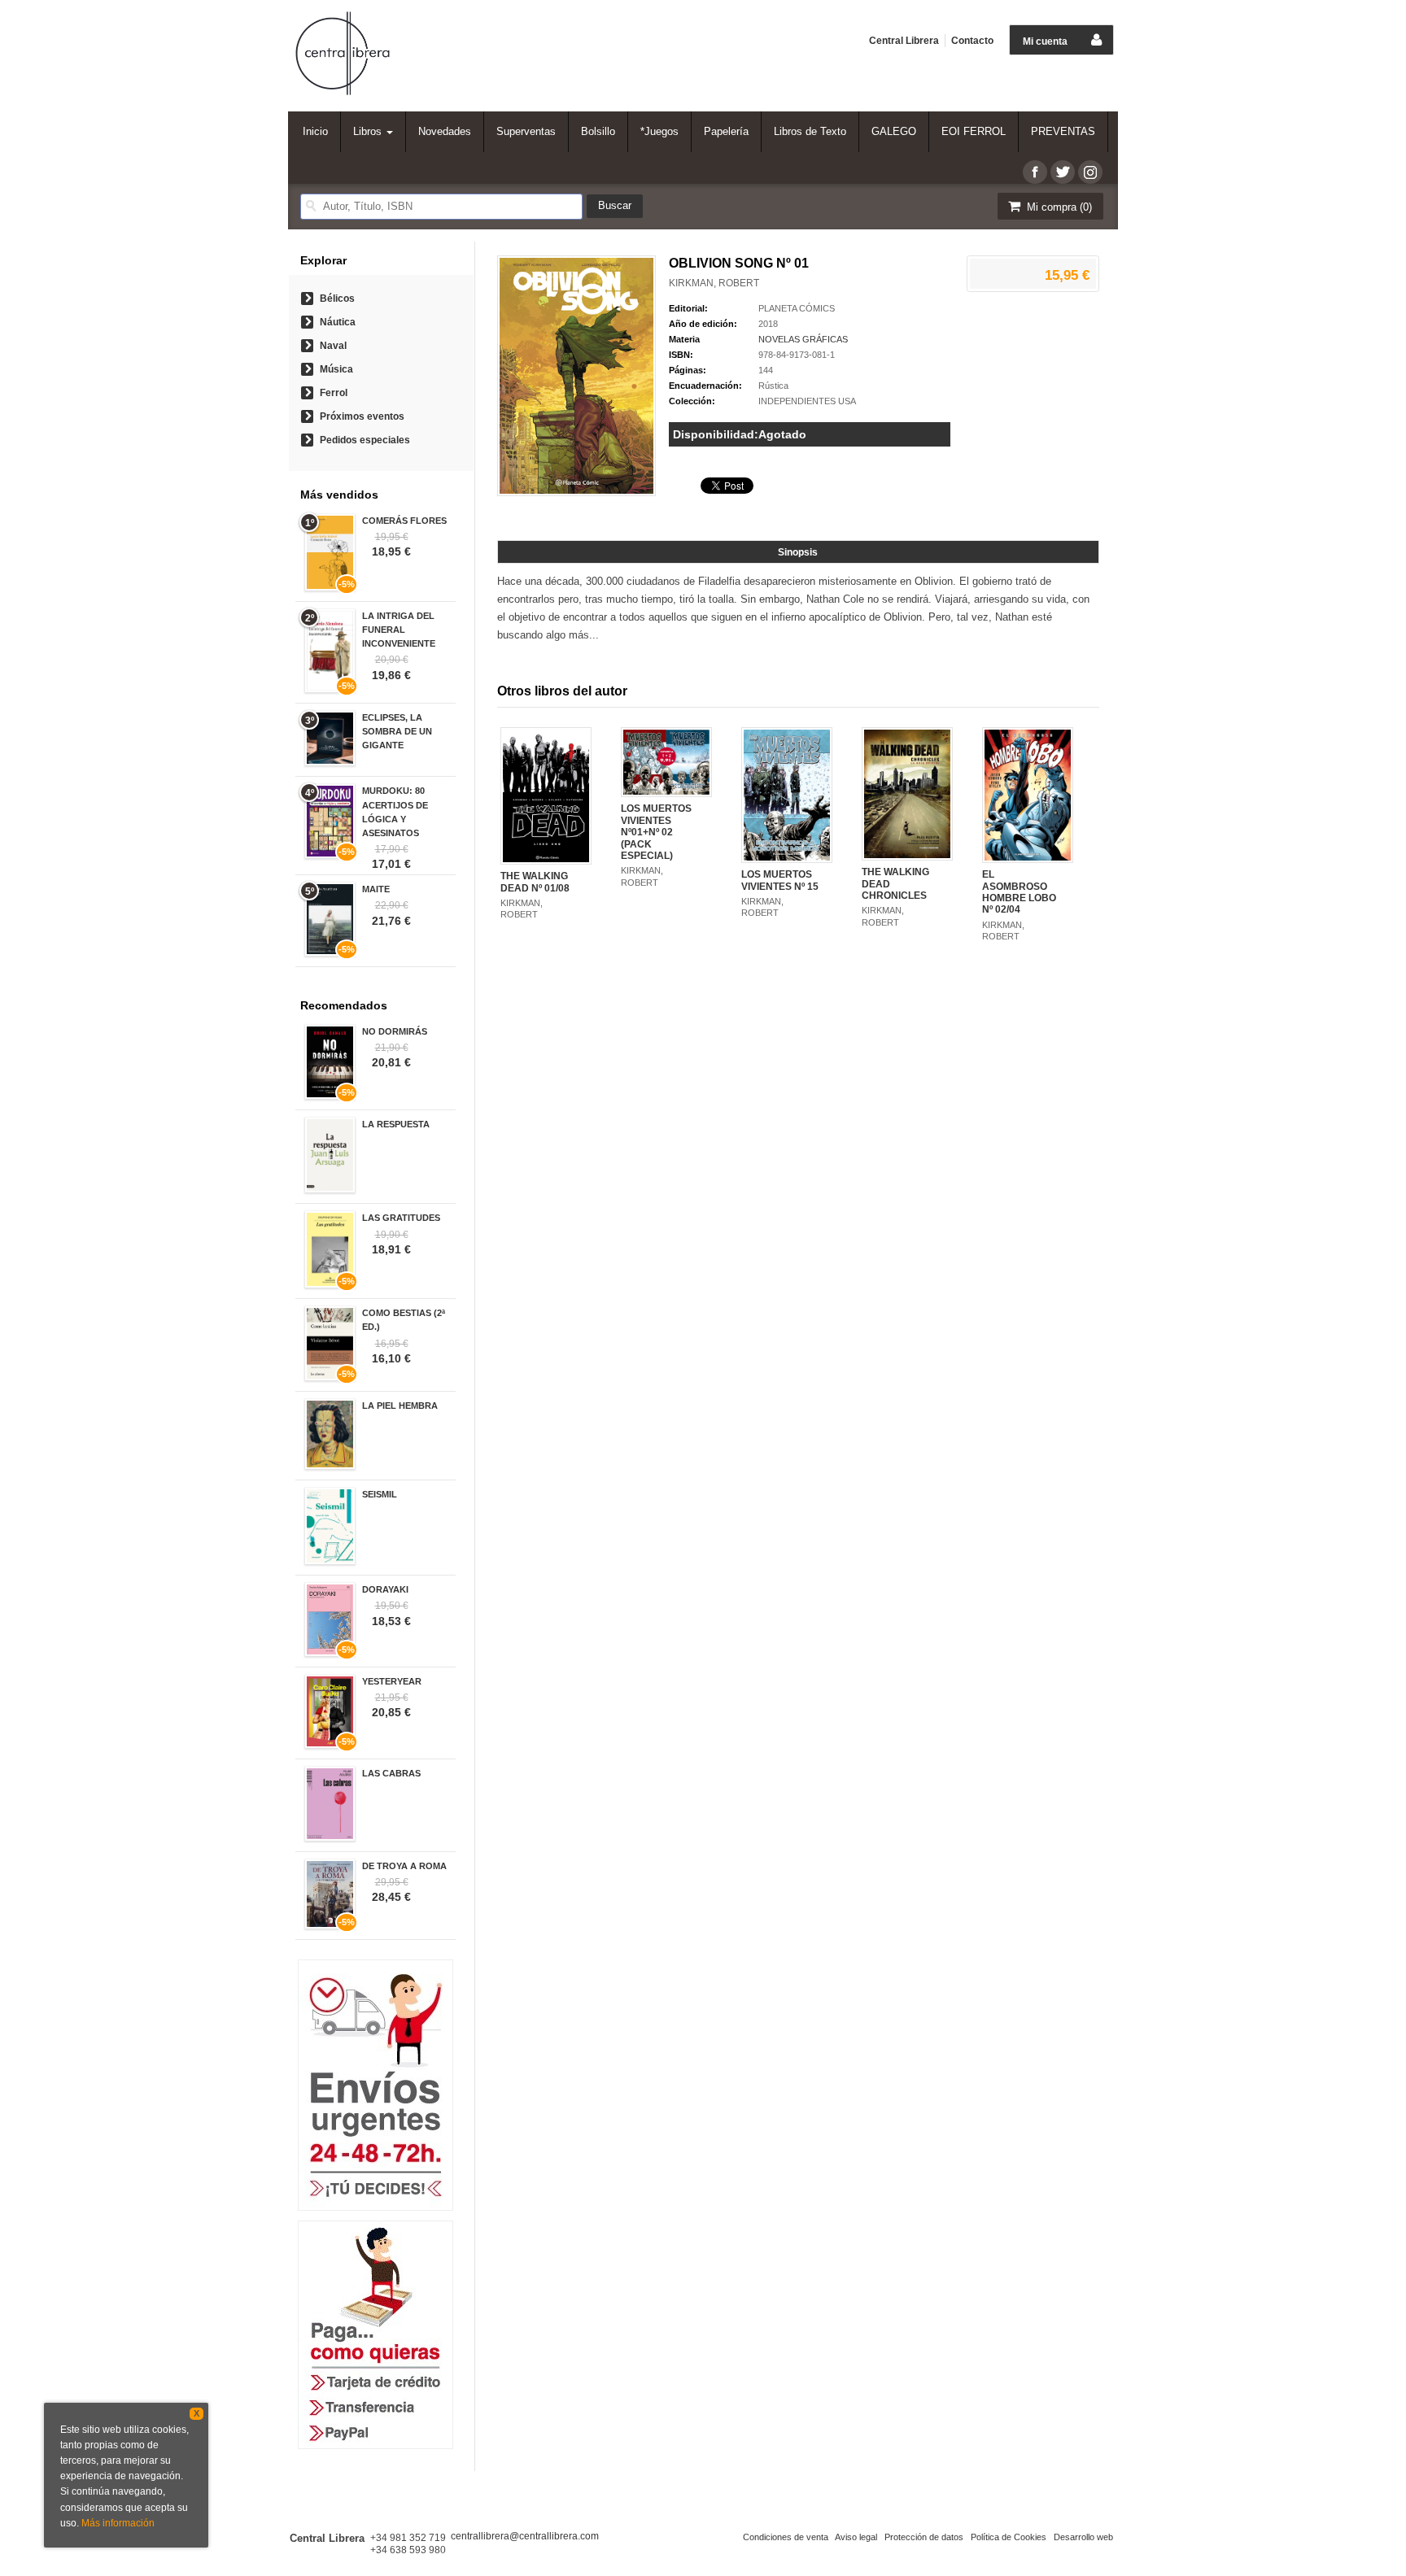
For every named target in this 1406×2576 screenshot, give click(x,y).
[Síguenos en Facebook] (1035, 172)
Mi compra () (1058, 207)
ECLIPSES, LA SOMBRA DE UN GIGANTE (397, 731)
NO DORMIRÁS (395, 1031)
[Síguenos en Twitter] (1063, 172)
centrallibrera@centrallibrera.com (525, 2536)
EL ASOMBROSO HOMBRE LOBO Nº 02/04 (1019, 892)
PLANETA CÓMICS (797, 308)
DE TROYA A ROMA (404, 1866)
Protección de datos (924, 2537)
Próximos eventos (362, 416)
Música (336, 369)
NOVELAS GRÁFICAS (803, 339)
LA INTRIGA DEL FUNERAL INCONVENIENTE (399, 630)
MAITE (376, 889)
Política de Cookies (1009, 2537)
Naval (333, 346)
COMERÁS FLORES (404, 521)
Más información (118, 2523)
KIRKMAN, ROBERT (714, 283)
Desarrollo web (1083, 2537)
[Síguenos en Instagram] (1090, 172)
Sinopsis (798, 552)
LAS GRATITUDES (401, 1218)
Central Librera (904, 41)
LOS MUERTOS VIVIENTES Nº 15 (780, 880)
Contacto (972, 41)
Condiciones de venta (786, 2537)
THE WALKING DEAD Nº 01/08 (535, 882)
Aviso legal (856, 2537)
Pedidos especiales (365, 440)
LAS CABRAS (391, 1773)
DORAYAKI (385, 1589)
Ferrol (334, 393)
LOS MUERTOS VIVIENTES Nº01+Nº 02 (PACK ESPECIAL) (656, 832)
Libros (369, 131)
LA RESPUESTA (396, 1124)
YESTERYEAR (392, 1681)
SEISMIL (380, 1494)
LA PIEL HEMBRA (400, 1406)
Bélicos (337, 299)
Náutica (338, 322)
